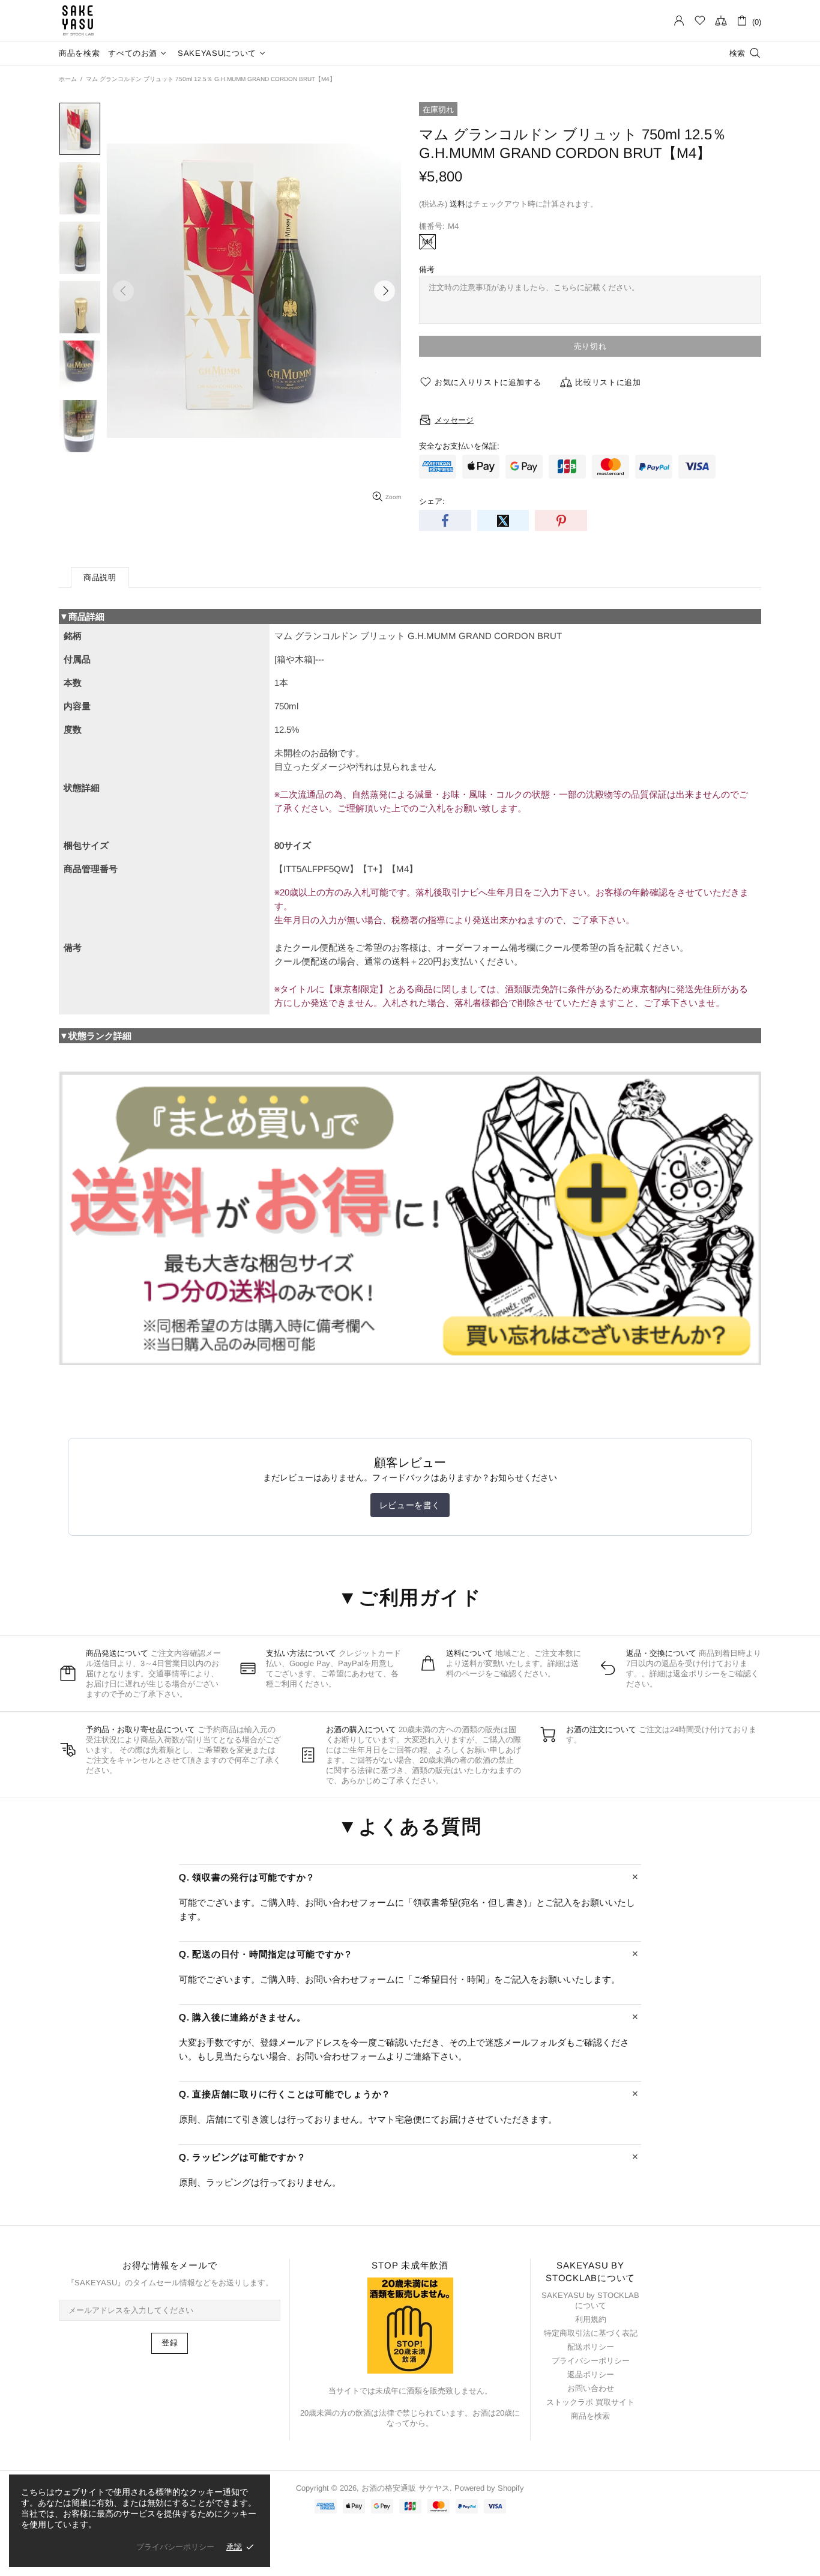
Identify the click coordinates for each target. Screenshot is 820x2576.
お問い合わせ (591, 2388)
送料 (457, 204)
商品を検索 (590, 2416)
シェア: (432, 501)
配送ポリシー (591, 2347)
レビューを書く (410, 1505)
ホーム (68, 79)
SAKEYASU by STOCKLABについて (590, 2300)
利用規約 (591, 2319)
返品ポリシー (591, 2374)
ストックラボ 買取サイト (590, 2402)
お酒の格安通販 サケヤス (78, 20)
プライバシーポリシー (591, 2361)
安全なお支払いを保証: (459, 446)
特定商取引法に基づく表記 (591, 2333)
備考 (427, 269)
